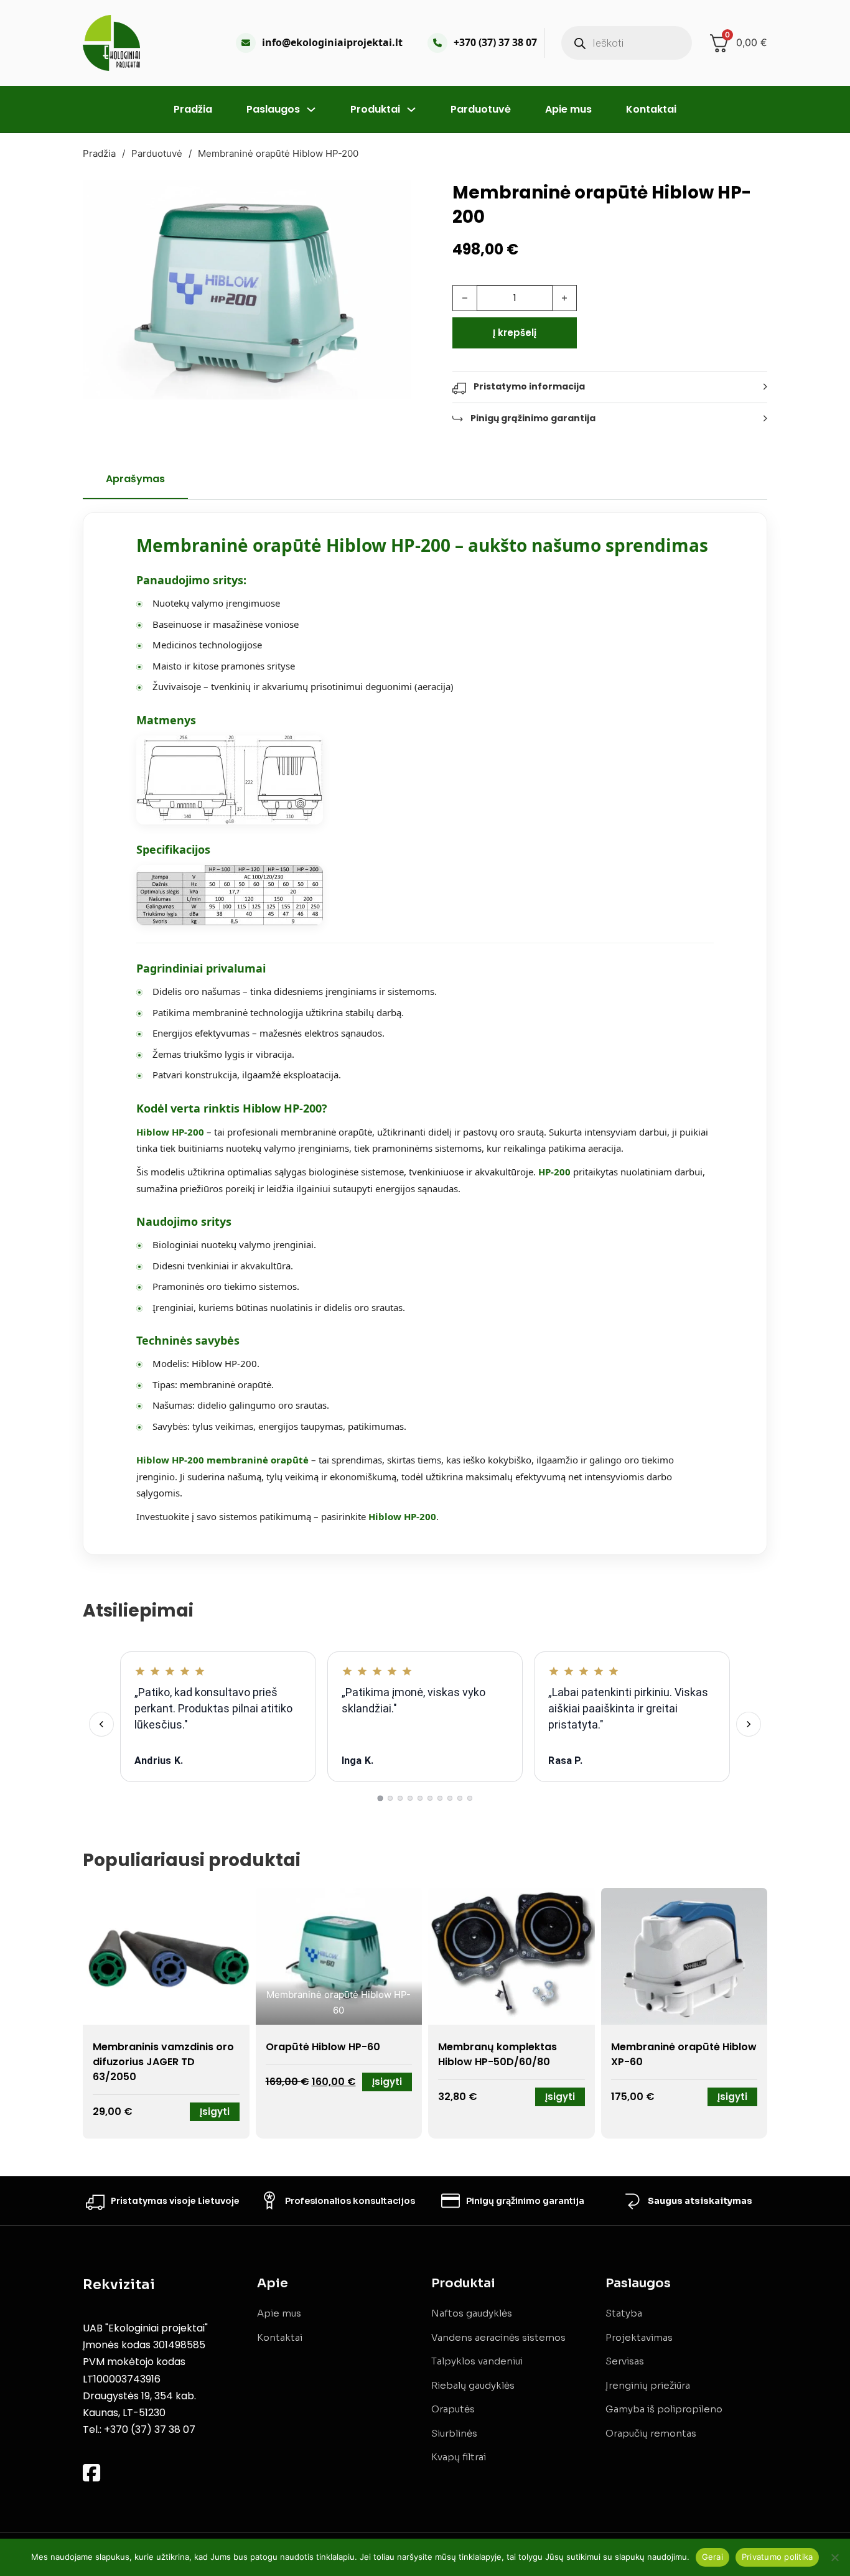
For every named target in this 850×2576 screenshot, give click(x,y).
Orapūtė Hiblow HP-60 (323, 2047)
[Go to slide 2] (390, 1798)
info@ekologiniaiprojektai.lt (332, 42)
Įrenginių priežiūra (648, 2385)
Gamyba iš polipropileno (664, 2409)
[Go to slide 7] (440, 1798)
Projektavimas (639, 2337)
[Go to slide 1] (380, 1799)
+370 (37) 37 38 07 (495, 42)
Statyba (624, 2313)
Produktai (375, 109)
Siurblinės (454, 2433)
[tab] (135, 485)
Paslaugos (273, 109)
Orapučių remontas (651, 2433)
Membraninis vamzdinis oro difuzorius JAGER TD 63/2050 (163, 2062)
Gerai (712, 2557)
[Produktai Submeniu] (411, 110)
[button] (395, 197)
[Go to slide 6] (430, 1798)
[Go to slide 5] (420, 1798)
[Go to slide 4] (410, 1798)
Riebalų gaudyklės (473, 2385)
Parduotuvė (481, 109)
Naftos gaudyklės (472, 2313)
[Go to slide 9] (460, 1798)
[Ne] (834, 2557)
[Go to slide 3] (400, 1798)
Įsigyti (215, 2112)
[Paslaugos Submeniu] (311, 110)
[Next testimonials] (749, 1724)
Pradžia (193, 109)
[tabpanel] (425, 1034)
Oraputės (453, 2409)
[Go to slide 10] (470, 1798)
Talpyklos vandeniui (477, 2361)
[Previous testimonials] (101, 1724)
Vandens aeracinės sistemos (498, 2337)
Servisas (625, 2361)
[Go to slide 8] (450, 1798)
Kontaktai (651, 109)
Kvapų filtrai (459, 2457)
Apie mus (568, 109)
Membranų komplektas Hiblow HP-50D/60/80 (497, 2054)
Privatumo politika (778, 2557)
